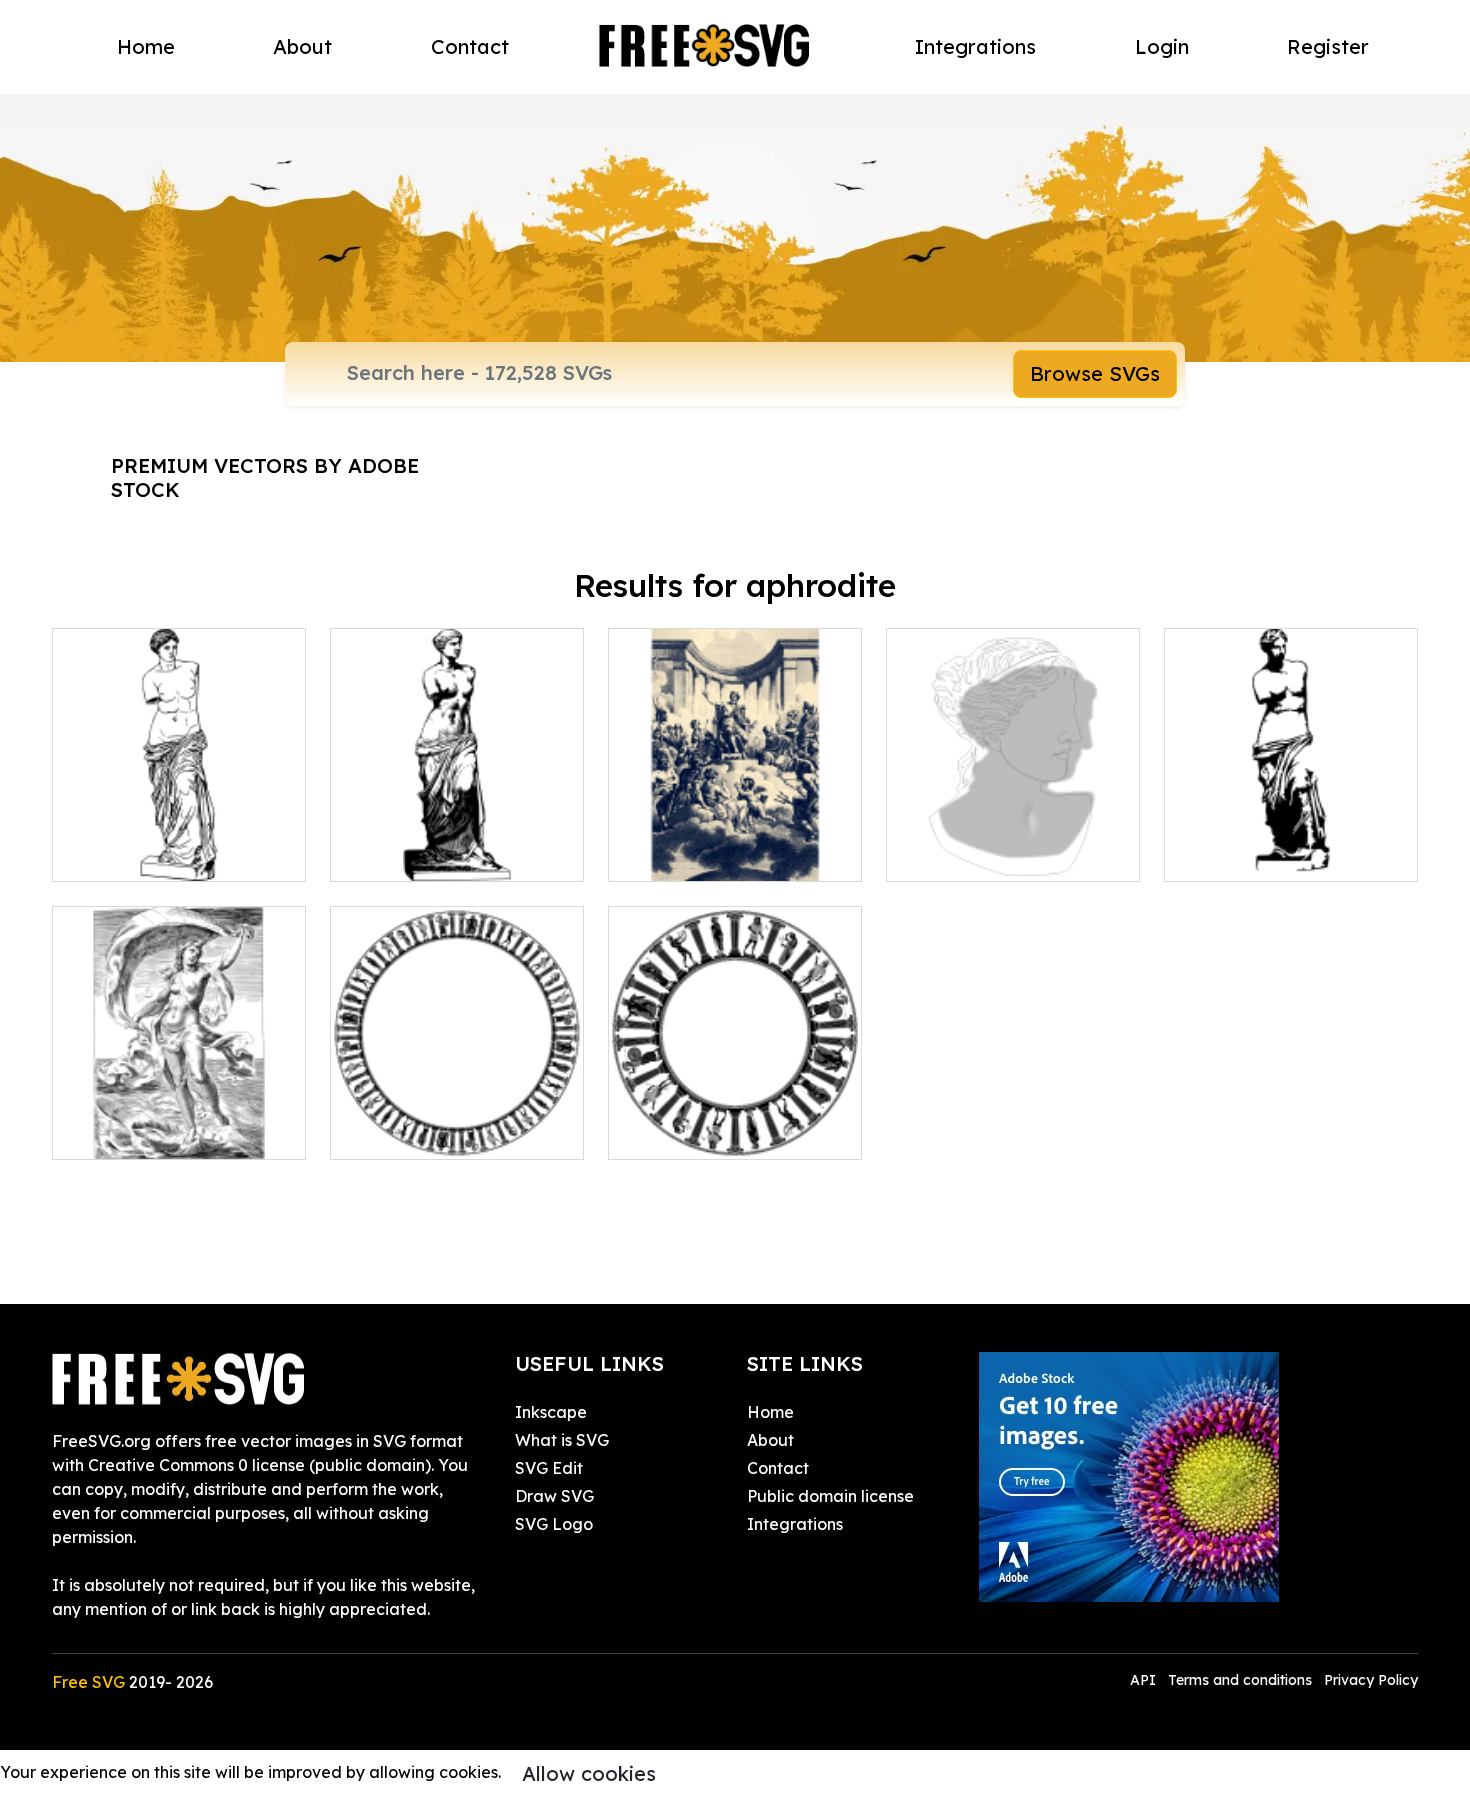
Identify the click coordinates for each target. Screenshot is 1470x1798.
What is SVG (562, 1440)
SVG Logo (554, 1524)
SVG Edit (549, 1468)
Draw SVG (554, 1496)
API (1145, 1680)
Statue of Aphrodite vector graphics (179, 842)
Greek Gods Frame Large (729, 1132)
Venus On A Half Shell (157, 1132)
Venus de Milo (1239, 854)
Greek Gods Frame (425, 1132)
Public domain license (830, 1496)
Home (146, 46)
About (302, 46)
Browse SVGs (1095, 373)
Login (1162, 46)
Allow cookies (589, 1773)
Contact (470, 46)
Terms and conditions (1240, 1680)
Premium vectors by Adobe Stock (265, 477)
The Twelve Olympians (716, 854)
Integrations (975, 46)
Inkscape (551, 1412)
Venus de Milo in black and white (457, 842)
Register (1328, 46)
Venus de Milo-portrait (994, 854)
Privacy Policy (1371, 1680)
